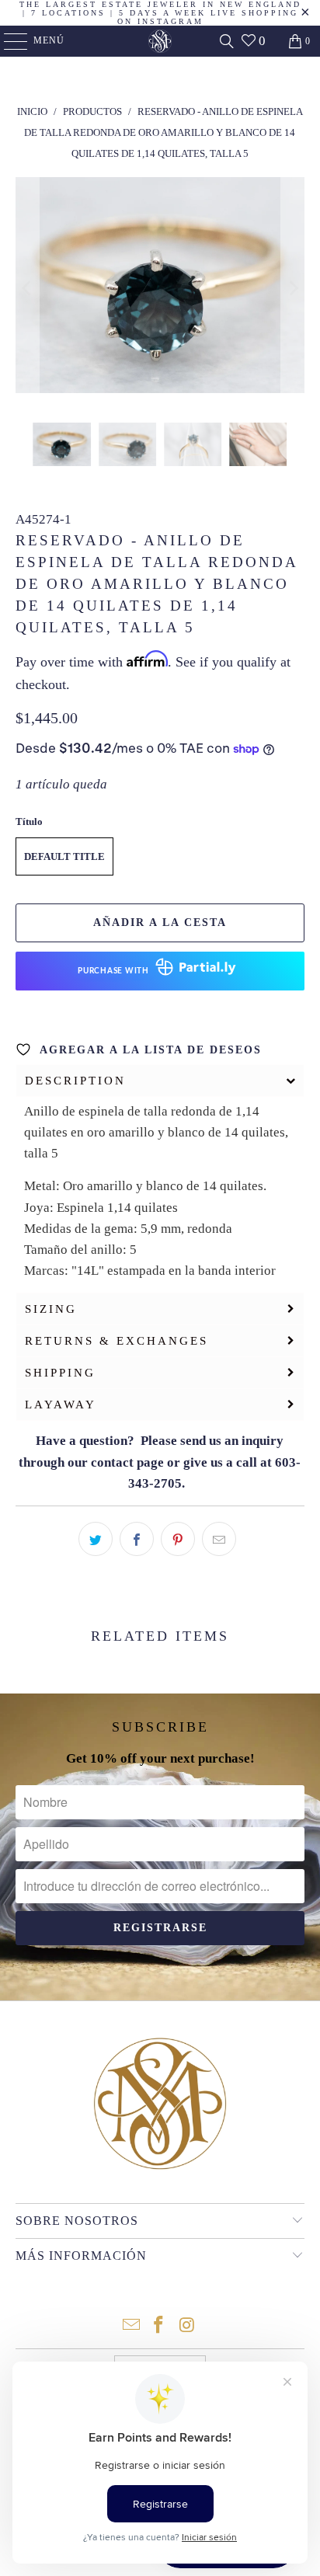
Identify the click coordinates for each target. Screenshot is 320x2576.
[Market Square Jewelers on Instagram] (187, 2326)
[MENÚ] (8, 41)
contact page (127, 1462)
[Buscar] (227, 41)
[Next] (293, 289)
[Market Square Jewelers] (160, 41)
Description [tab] (75, 1081)
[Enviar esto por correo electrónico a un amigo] (219, 1539)
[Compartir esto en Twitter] (96, 1539)
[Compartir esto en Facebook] (137, 1539)
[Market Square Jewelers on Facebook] (159, 2326)
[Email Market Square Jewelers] (131, 2326)
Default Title (64, 856)
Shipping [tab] (60, 1373)
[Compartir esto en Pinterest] (178, 1539)
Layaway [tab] (61, 1405)
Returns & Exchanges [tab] (117, 1341)
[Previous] (27, 289)
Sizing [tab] (51, 1309)
